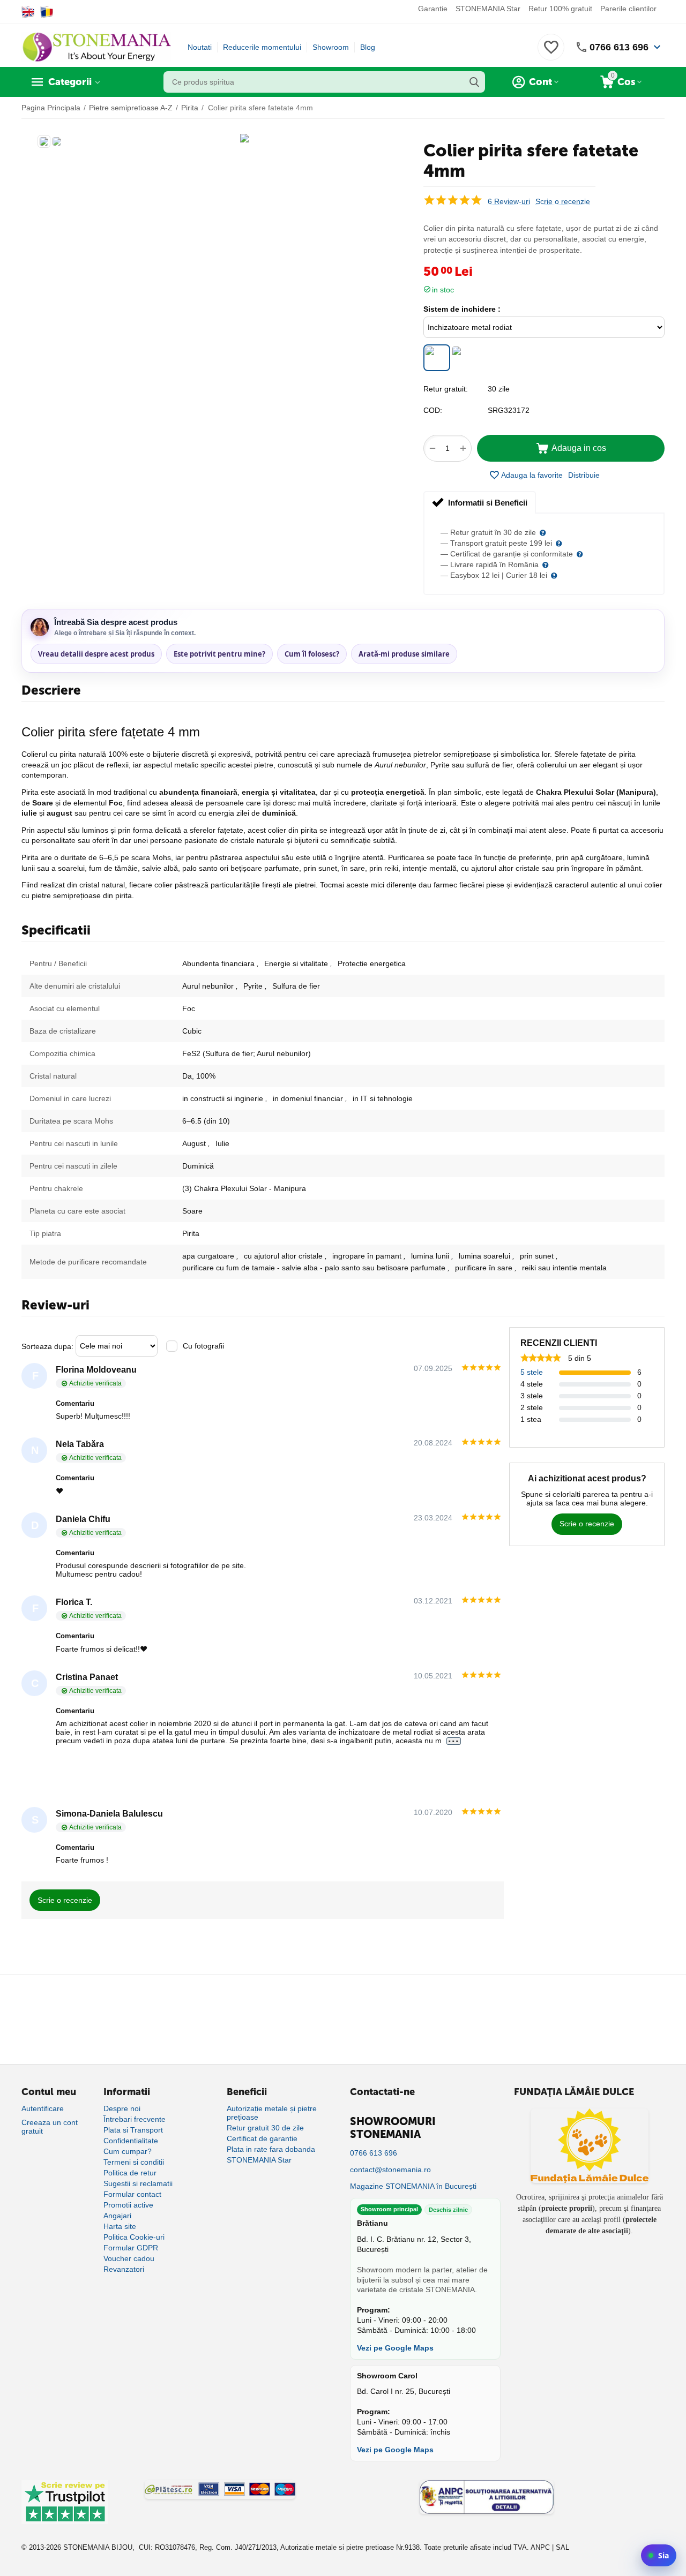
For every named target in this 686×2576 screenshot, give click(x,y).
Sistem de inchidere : (462, 309)
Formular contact (132, 2194)
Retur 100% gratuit (560, 9)
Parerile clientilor (628, 9)
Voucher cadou (129, 2258)
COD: (433, 410)
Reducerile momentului (262, 47)
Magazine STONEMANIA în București (413, 2186)
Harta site (120, 2226)
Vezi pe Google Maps (395, 2348)
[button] (584, 475)
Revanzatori (124, 2269)
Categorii (70, 82)
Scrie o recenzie (563, 202)
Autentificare (43, 2108)
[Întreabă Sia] (659, 2555)
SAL (562, 2547)
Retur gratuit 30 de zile (265, 2128)
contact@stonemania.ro (390, 2170)
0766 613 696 (619, 47)
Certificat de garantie (262, 2138)
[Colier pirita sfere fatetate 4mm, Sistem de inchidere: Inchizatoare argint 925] (464, 358)
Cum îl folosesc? (312, 654)
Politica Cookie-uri (134, 2237)
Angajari (117, 2216)
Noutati (200, 47)
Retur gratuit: (446, 389)
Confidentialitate (131, 2141)
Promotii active (128, 2205)
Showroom (331, 47)
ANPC (540, 2547)
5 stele (532, 1372)
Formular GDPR (131, 2248)
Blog (368, 47)
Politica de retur (130, 2173)
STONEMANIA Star (488, 9)
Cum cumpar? (128, 2151)
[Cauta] (474, 82)
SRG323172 (509, 410)
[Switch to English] (28, 12)
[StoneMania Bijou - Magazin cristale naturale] (96, 47)
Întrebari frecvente (135, 2119)
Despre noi (122, 2108)
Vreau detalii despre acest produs (96, 654)
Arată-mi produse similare (404, 654)
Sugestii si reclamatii (138, 2183)
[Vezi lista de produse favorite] (551, 53)
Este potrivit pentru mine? (219, 654)
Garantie (433, 9)
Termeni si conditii (134, 2162)
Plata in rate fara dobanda (271, 2149)
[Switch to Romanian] (47, 12)
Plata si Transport (133, 2130)
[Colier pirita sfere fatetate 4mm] (244, 138)
